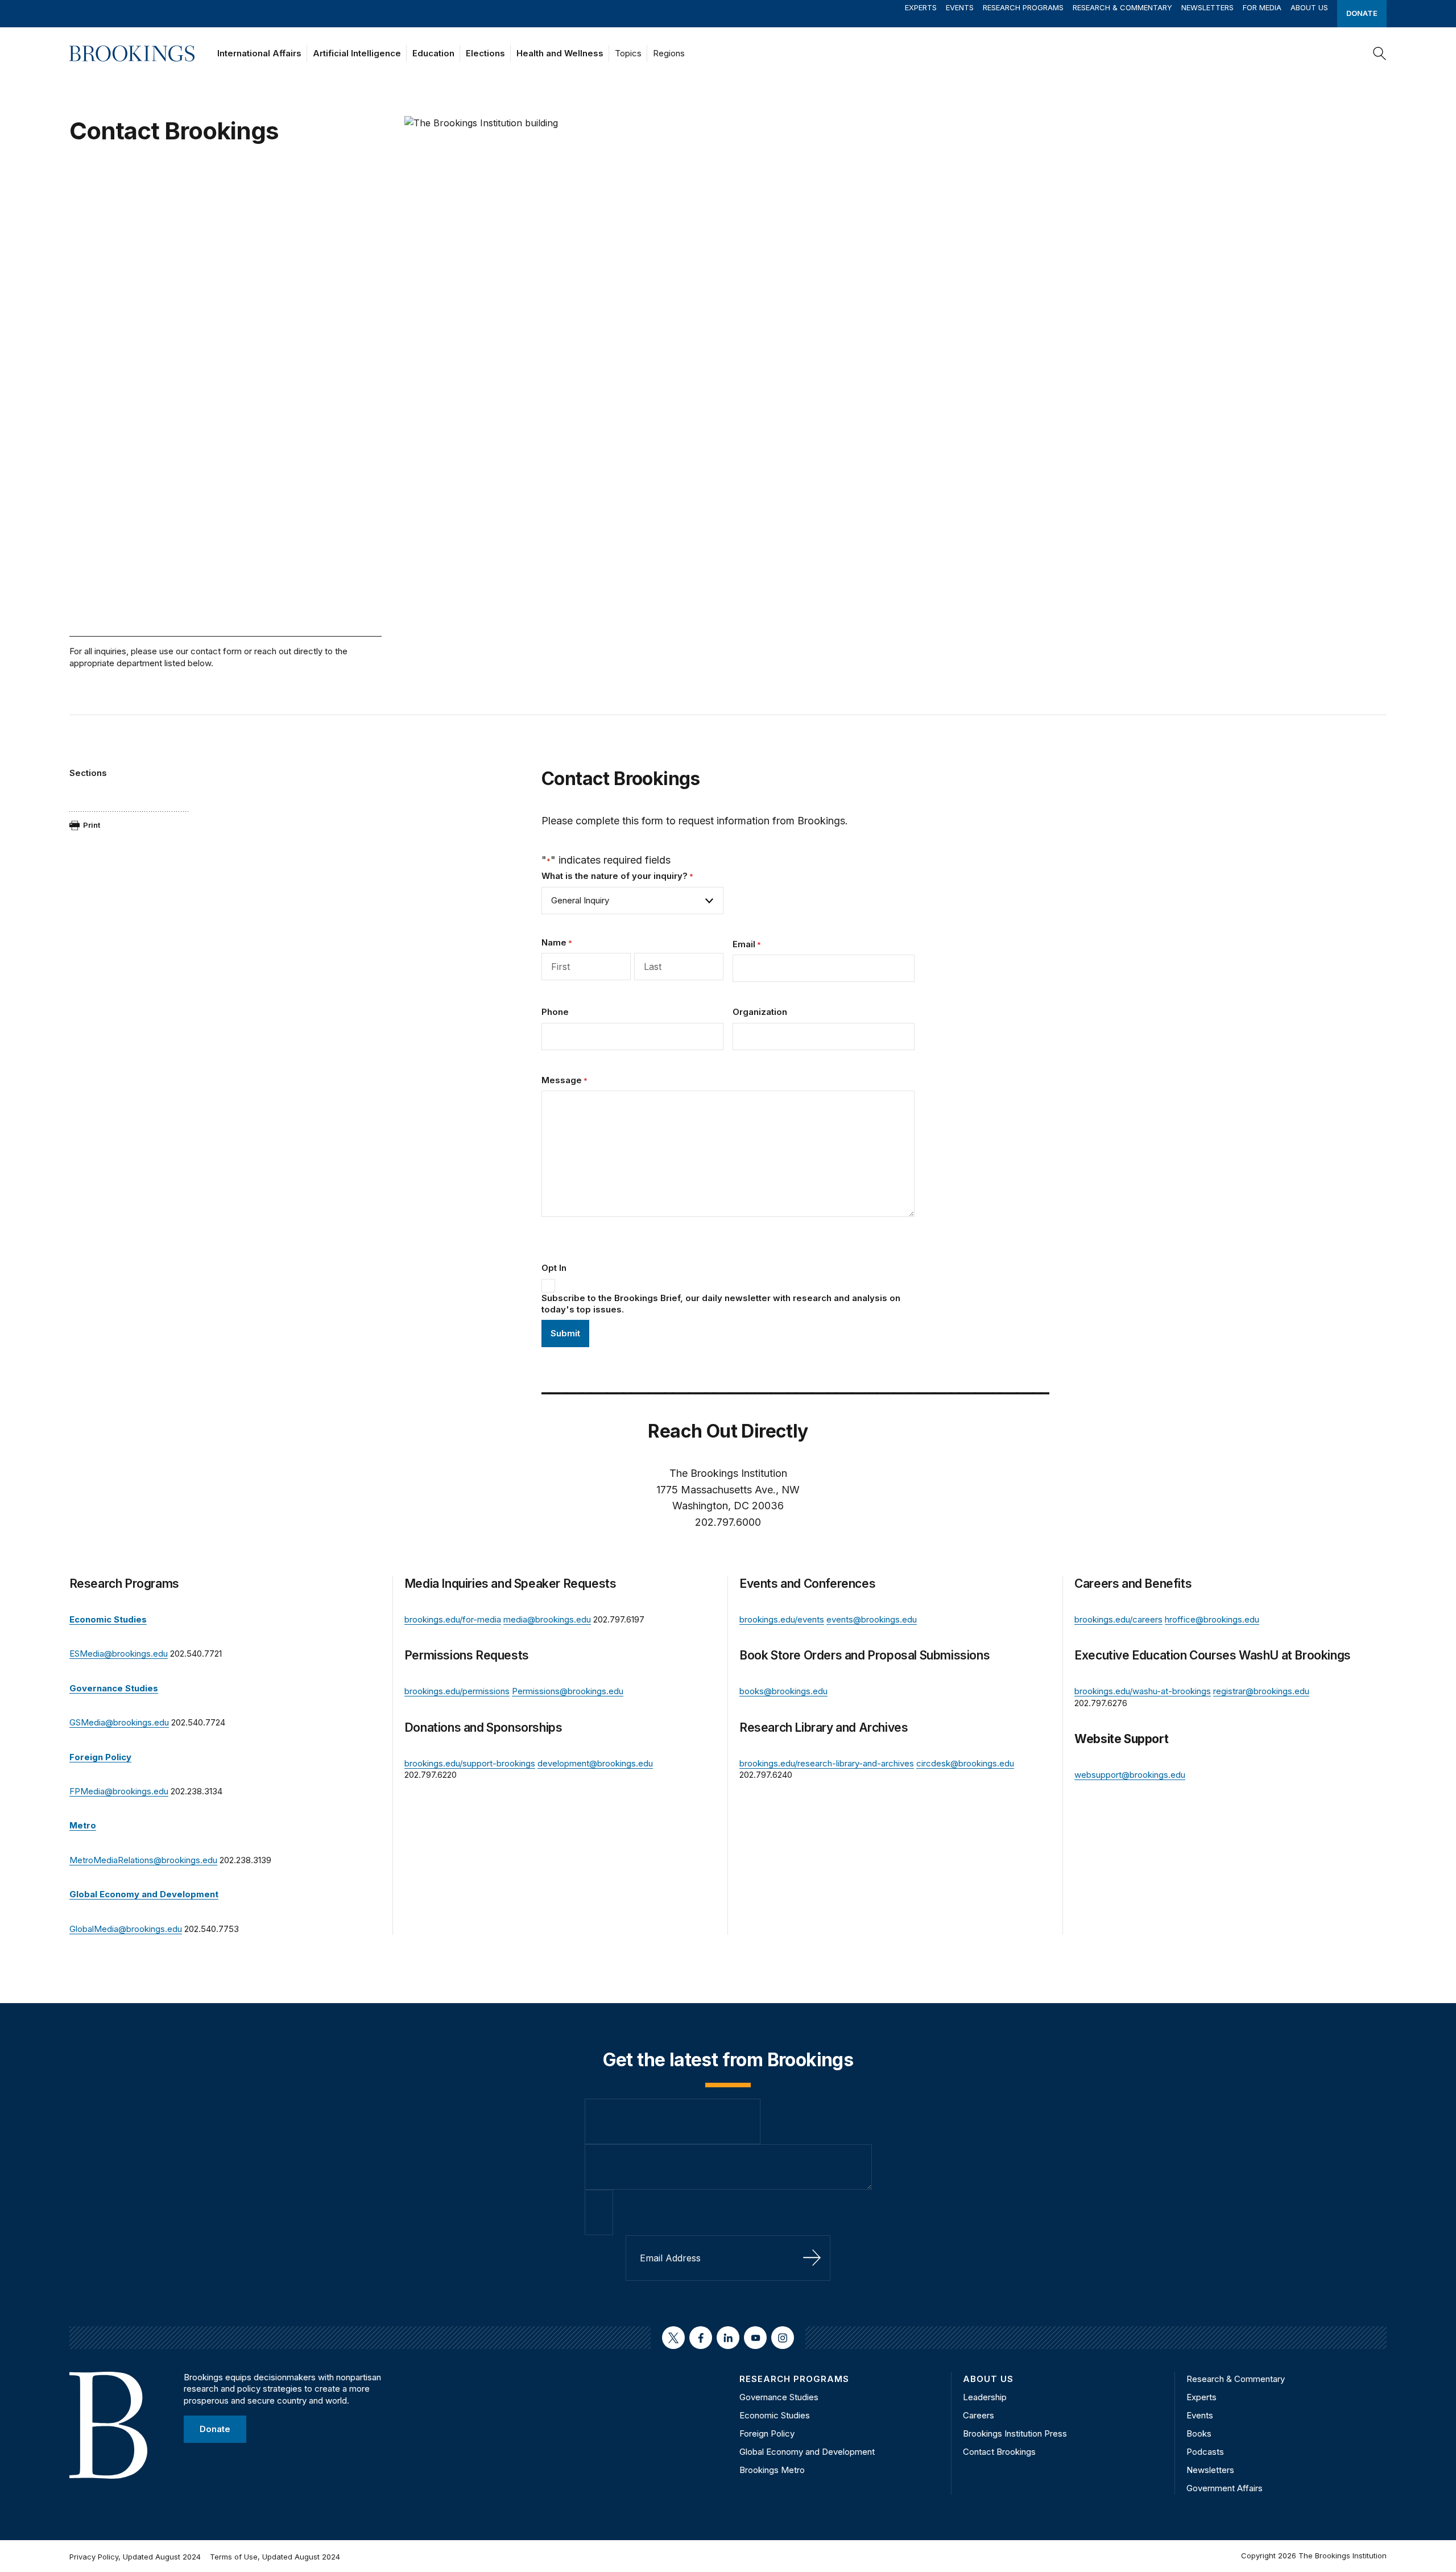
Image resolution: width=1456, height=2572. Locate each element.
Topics (628, 53)
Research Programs (1023, 7)
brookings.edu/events (782, 1619)
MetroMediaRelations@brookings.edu (143, 1860)
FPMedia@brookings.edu (119, 1791)
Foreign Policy (767, 2433)
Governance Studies (779, 2397)
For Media (1262, 7)
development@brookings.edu (595, 1763)
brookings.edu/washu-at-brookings (1143, 1691)
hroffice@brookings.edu (1212, 1619)
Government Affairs (1225, 2488)
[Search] (1380, 53)
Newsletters (1207, 7)
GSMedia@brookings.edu (119, 1722)
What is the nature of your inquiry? (617, 876)
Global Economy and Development (807, 2452)
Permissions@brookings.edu (568, 1691)
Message (564, 1080)
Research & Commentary (1122, 7)
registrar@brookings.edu (1261, 1691)
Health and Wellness (560, 53)
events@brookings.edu (872, 1619)
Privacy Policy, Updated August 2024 (135, 2557)
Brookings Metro (772, 2470)
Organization (760, 1012)
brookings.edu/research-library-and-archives (827, 1763)
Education (433, 53)
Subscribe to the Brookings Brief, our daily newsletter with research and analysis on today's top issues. (721, 1304)
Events (960, 7)
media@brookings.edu (547, 1619)
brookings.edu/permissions (457, 1691)
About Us (1309, 7)
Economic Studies (775, 2415)
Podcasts (1205, 2452)
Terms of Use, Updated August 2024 (275, 2557)
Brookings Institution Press (1015, 2433)
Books (1199, 2433)
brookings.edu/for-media (453, 1619)
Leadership (985, 2397)
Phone (555, 1012)
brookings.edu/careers (1118, 1619)
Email (747, 944)
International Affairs (259, 53)
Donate (1362, 13)
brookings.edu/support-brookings (470, 1763)
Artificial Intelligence (357, 53)
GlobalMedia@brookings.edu (126, 1929)
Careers (979, 2415)
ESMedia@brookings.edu (119, 1654)
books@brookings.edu (783, 1691)
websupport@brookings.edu (1130, 1775)
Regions (669, 53)
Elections (485, 53)
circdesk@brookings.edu (965, 1763)
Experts (921, 7)
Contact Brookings (999, 2452)
